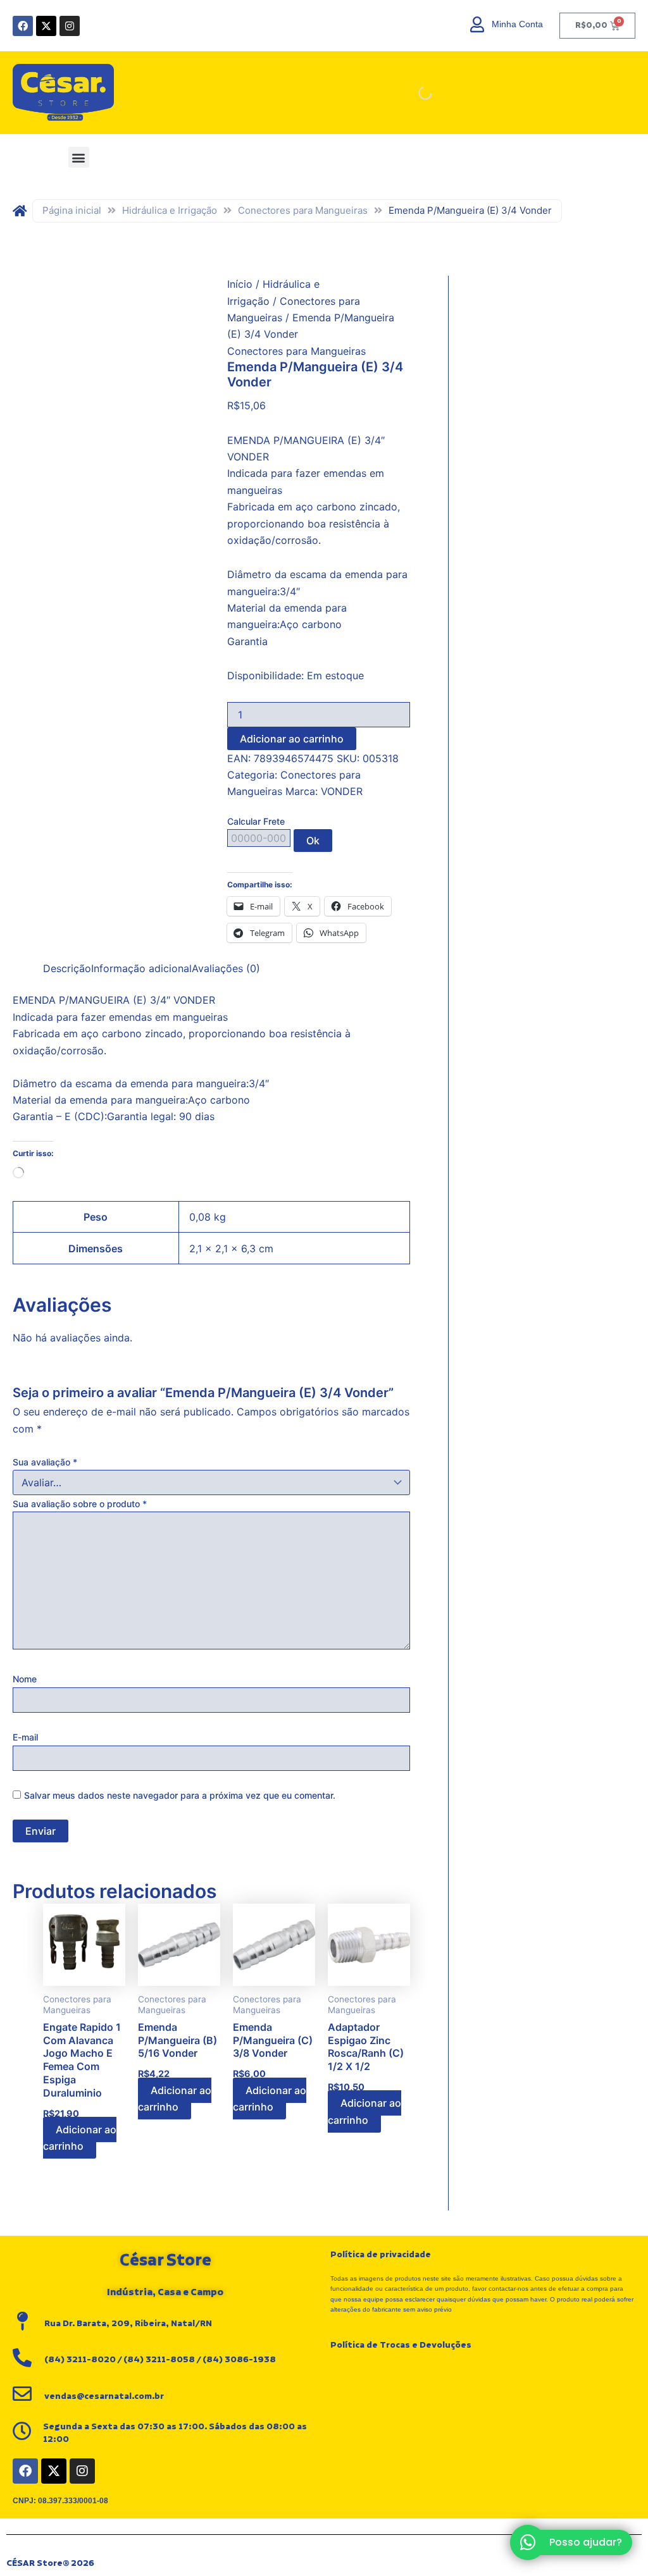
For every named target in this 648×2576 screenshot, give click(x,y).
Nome (25, 1679)
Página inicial (72, 210)
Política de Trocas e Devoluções (401, 2345)
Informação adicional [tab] (141, 968)
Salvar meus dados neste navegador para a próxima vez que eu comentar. (180, 1795)
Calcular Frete (256, 821)
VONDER (342, 791)
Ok (313, 841)
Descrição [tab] (67, 968)
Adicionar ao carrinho (292, 739)
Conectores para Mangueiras (303, 210)
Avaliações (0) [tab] (226, 968)
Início (240, 284)
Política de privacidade (381, 2255)
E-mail (25, 1737)
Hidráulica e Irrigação (170, 210)
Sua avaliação (45, 1462)
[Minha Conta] (477, 24)
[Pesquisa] (414, 93)
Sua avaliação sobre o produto (80, 1504)
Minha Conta (517, 24)
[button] (79, 157)
